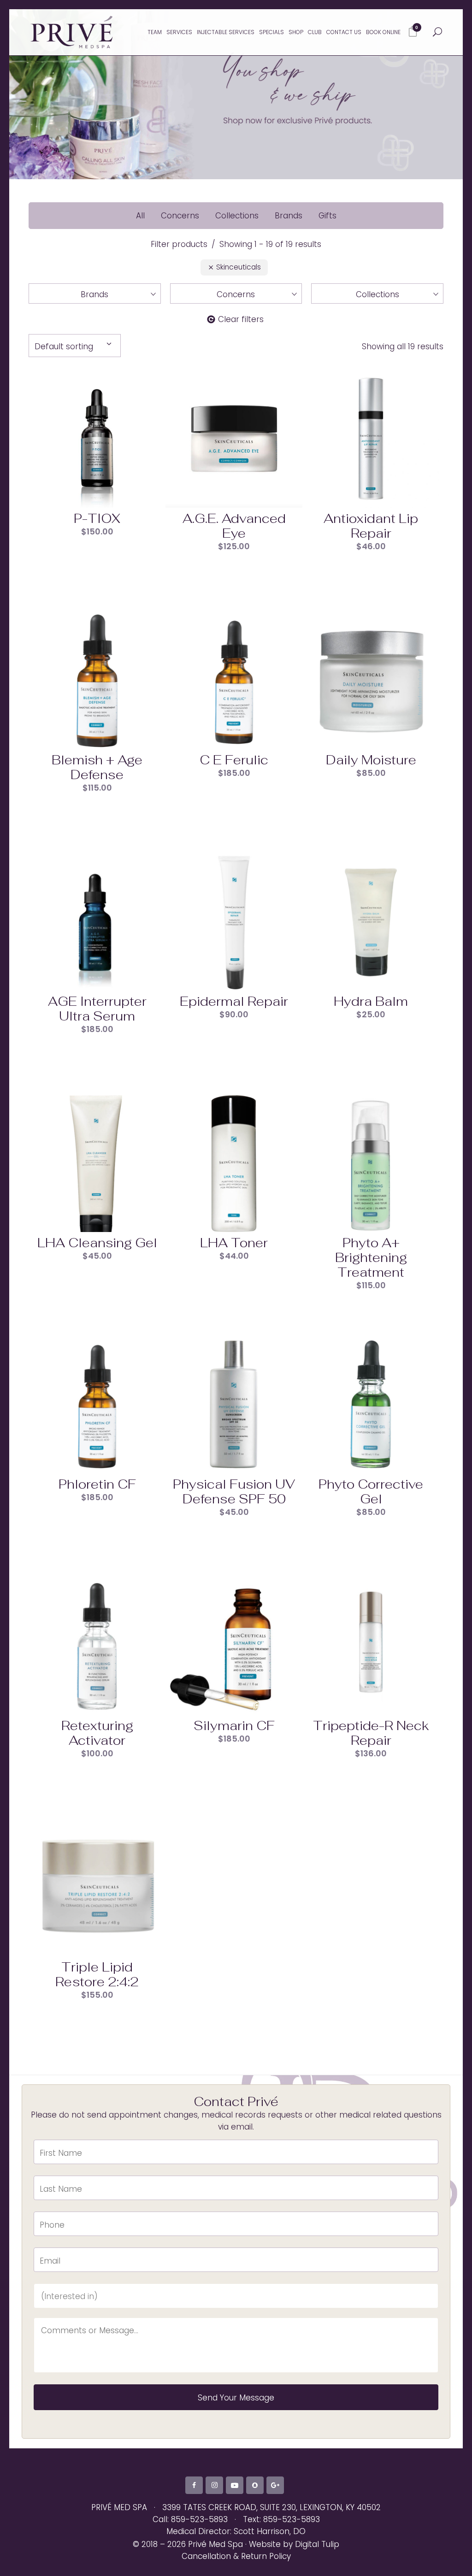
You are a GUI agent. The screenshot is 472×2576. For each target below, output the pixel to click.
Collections (237, 216)
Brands (289, 216)
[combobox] (75, 346)
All (140, 216)
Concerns (180, 216)
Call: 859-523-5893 (190, 2519)
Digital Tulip (317, 2544)
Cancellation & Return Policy (236, 2556)
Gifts (327, 216)
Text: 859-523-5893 (281, 2519)
